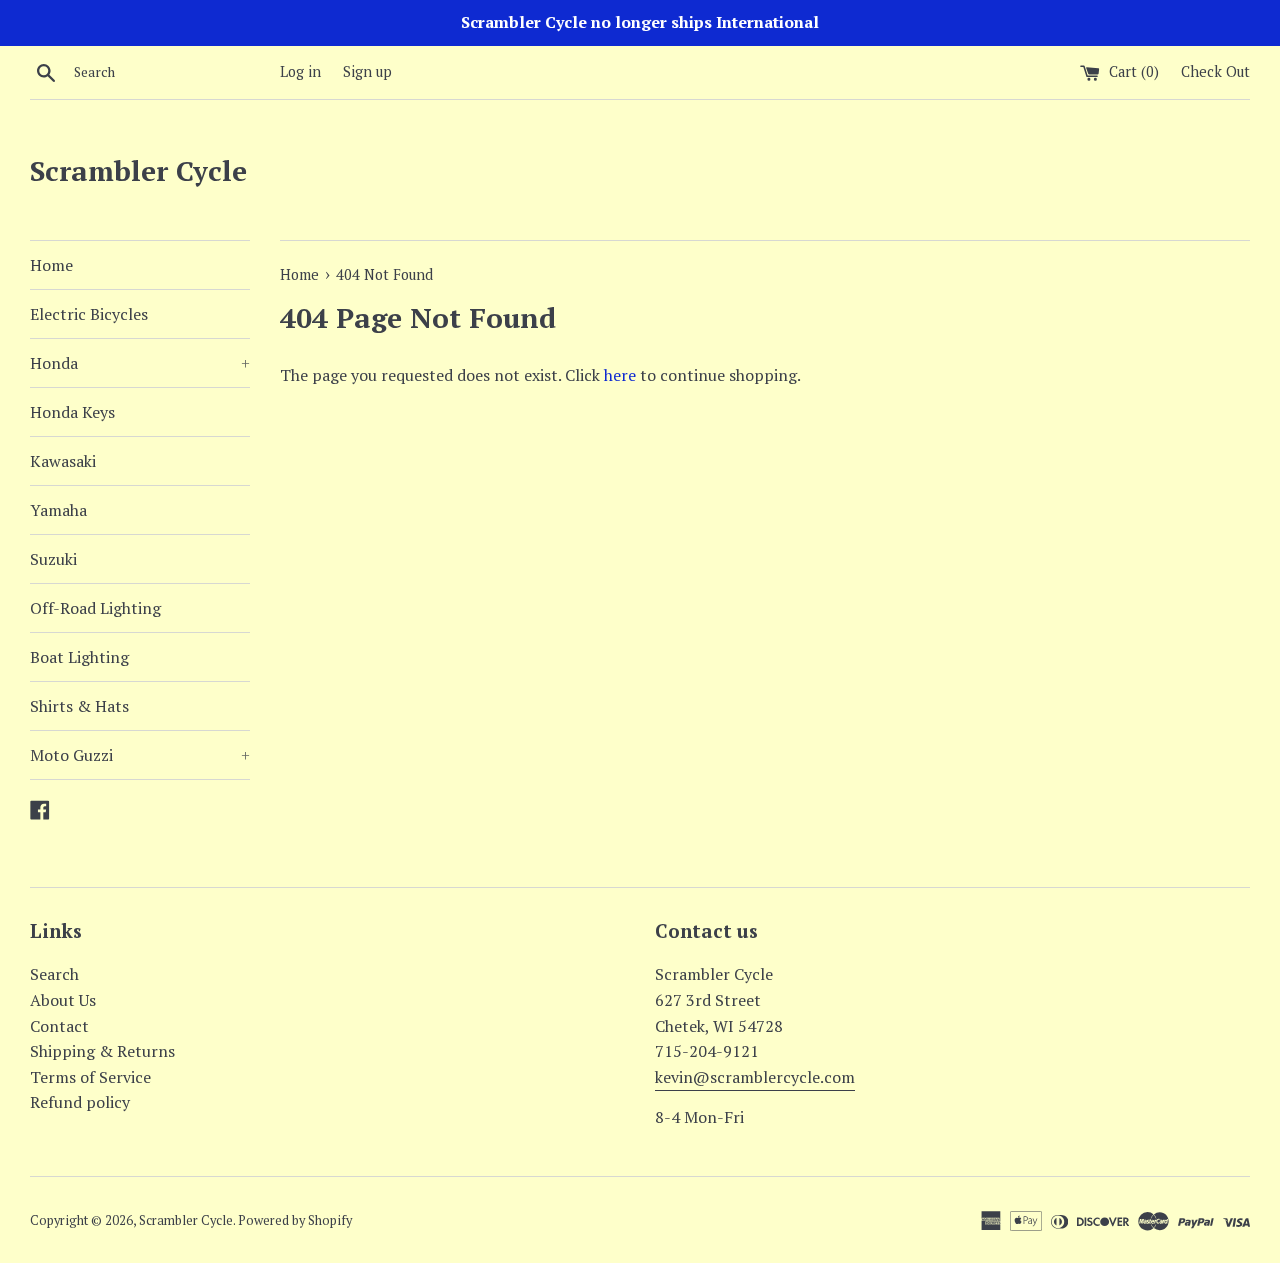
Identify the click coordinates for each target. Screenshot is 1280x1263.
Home (51, 265)
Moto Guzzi (140, 755)
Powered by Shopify (295, 1220)
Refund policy (80, 1102)
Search (54, 974)
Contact (59, 1026)
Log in (300, 71)
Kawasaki (63, 461)
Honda (140, 363)
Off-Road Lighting (95, 608)
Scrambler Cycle (138, 170)
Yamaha (58, 510)
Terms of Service (90, 1077)
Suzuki (53, 559)
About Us (63, 1000)
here (620, 375)
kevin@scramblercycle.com (755, 1077)
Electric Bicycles (89, 314)
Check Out (1215, 71)
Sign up (367, 71)
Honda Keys (72, 412)
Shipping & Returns (102, 1051)
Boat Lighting (79, 657)
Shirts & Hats (79, 706)
